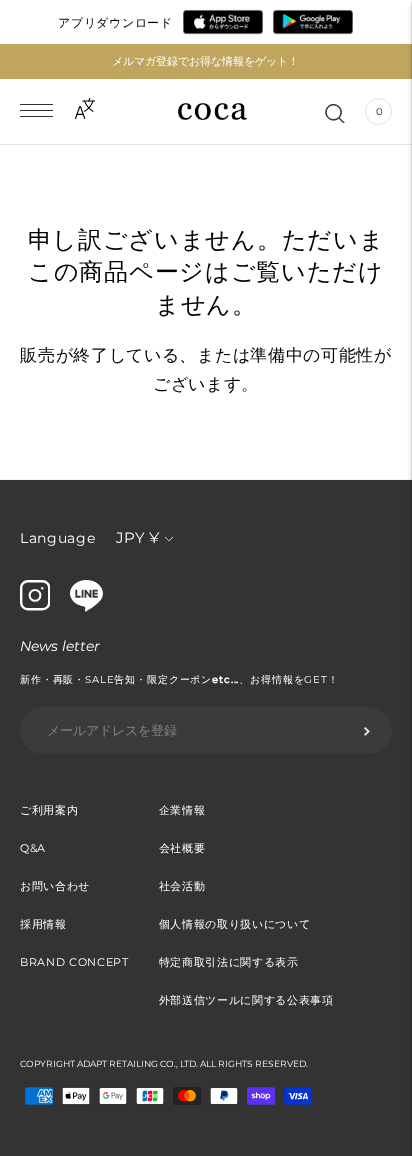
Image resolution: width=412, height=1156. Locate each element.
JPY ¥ (137, 537)
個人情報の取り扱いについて (235, 924)
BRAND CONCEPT (74, 962)
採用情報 (43, 924)
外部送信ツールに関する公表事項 (246, 1000)
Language (58, 538)
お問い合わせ (55, 886)
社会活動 (182, 886)
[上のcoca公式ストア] (86, 607)
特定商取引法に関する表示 (229, 962)
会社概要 (182, 848)
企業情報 (182, 810)
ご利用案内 (49, 810)
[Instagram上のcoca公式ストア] (35, 606)
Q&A (33, 848)
